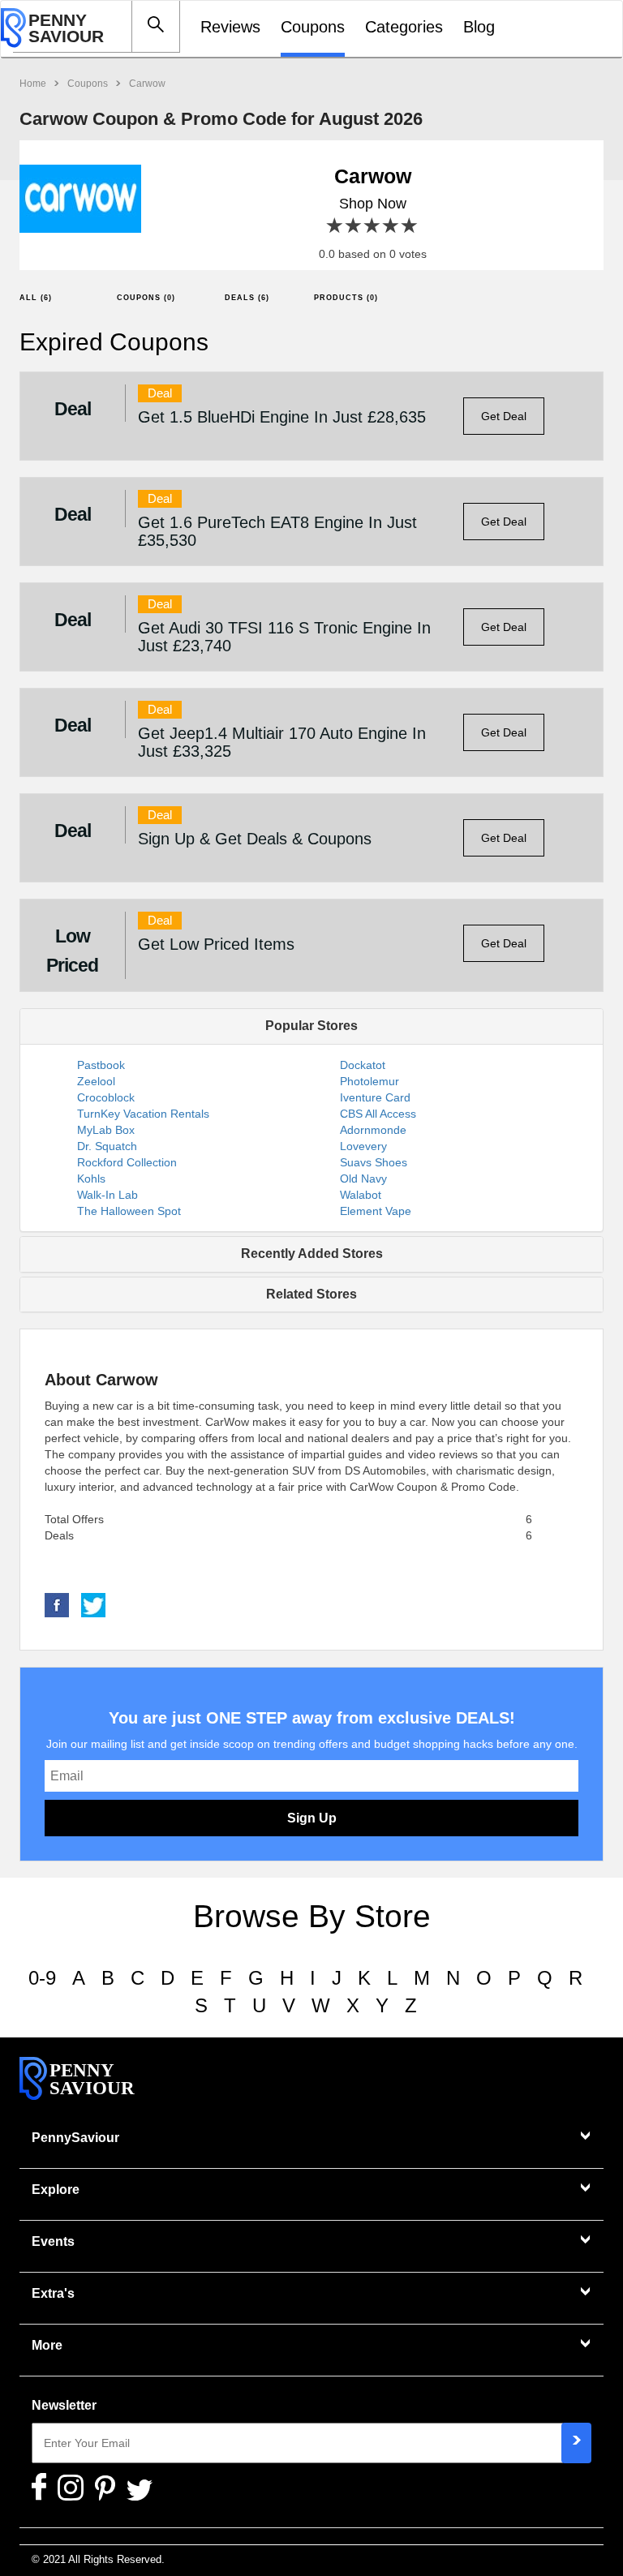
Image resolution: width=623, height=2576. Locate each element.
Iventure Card (375, 1097)
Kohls (91, 1179)
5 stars (410, 226)
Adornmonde (373, 1130)
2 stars (354, 226)
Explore (56, 2190)
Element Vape (376, 1211)
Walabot (361, 1195)
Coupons (313, 27)
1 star (335, 226)
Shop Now (373, 204)
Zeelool (96, 1081)
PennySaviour (75, 2138)
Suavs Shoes (374, 1162)
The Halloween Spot (129, 1211)
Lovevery (363, 1146)
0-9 (42, 1978)
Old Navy (363, 1179)
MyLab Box (106, 1130)
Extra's (53, 2293)
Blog (479, 27)
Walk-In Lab (107, 1195)
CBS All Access (378, 1114)
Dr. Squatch (107, 1146)
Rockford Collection (127, 1162)
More (47, 2345)
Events (53, 2241)
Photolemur (370, 1081)
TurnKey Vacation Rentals (143, 1114)
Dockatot (363, 1065)
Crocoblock (106, 1097)
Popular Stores (311, 1026)
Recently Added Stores (312, 1254)
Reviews (230, 27)
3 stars (373, 226)
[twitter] (93, 1604)
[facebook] (57, 1604)
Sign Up (312, 1818)
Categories (404, 27)
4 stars (391, 226)
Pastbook (101, 1065)
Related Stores (311, 1294)
